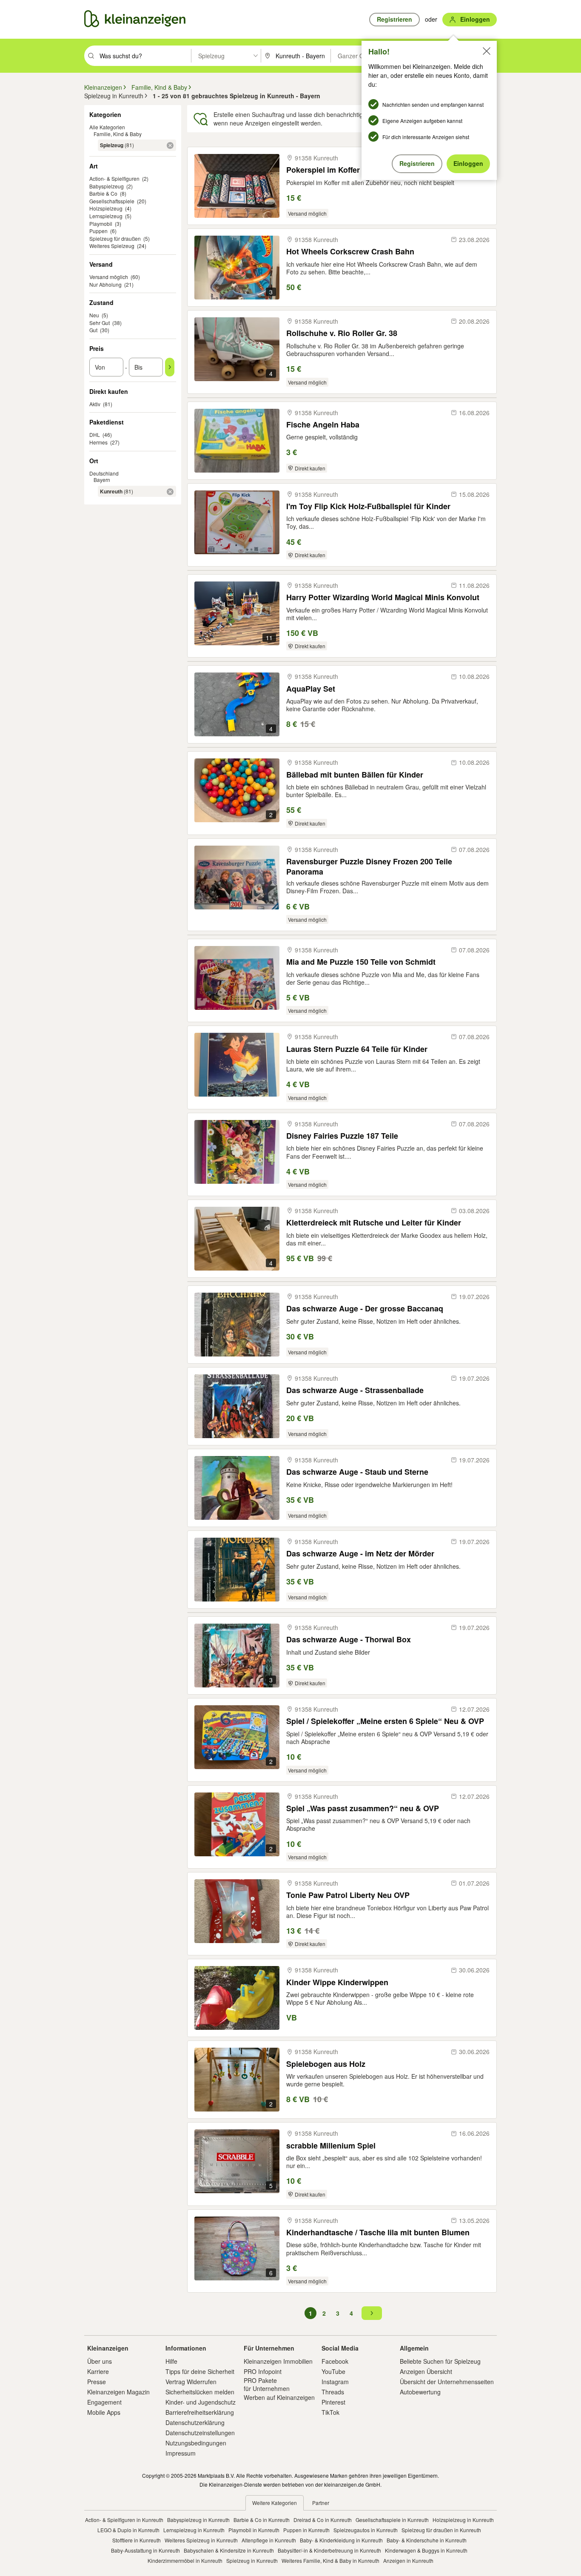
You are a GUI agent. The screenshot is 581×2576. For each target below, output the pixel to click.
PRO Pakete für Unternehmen (267, 2384)
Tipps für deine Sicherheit (200, 2371)
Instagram (335, 2382)
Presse (97, 2382)
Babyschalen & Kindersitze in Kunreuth (229, 2550)
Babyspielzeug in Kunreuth (198, 2520)
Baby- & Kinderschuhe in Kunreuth (427, 2540)
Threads (333, 2392)
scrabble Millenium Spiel (331, 2146)
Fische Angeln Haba (323, 425)
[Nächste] (372, 2313)
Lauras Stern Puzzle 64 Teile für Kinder (357, 1049)
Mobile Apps (104, 2412)
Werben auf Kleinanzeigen (279, 2397)
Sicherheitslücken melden (200, 2392)
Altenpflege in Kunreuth (269, 2540)
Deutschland (104, 473)
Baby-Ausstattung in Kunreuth (145, 2550)
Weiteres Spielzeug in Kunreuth (201, 2540)
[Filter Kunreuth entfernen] (170, 492)
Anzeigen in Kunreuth (408, 2560)
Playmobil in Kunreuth (254, 2530)
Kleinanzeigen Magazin (118, 2392)
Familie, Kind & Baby (118, 134)
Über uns (100, 2361)
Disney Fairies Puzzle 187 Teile (342, 1136)
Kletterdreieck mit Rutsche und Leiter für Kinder (374, 1223)
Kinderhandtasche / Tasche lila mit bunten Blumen (378, 2233)
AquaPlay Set (311, 689)
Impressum (181, 2453)
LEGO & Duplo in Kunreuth (128, 2530)
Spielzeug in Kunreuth (252, 2560)
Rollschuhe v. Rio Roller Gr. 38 (342, 333)
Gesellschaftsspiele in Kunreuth (392, 2520)
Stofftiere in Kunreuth (137, 2540)
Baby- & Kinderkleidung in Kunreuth (341, 2540)
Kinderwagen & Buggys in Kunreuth (426, 2550)
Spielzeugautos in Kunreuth (366, 2530)
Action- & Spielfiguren (114, 178)
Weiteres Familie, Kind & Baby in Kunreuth (330, 2560)
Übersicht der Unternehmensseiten (447, 2382)
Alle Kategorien (107, 127)
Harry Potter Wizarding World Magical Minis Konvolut (383, 597)
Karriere (98, 2371)
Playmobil (101, 224)
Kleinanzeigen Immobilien (278, 2361)
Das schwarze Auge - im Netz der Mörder (360, 1554)
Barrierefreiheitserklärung (200, 2412)
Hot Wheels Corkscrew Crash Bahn (350, 252)
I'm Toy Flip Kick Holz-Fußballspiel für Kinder (368, 506)
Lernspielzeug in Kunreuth (194, 2530)
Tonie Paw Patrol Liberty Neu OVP (348, 1895)
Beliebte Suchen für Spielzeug (440, 2361)
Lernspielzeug (106, 216)
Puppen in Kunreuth (306, 2530)
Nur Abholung (105, 284)
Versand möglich (109, 277)
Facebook (335, 2361)
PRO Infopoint (263, 2371)
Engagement (104, 2402)
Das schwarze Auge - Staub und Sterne (357, 1472)
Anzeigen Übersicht (426, 2371)
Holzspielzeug (106, 208)
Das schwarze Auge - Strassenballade (355, 1390)
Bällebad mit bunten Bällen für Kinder (355, 775)
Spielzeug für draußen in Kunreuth (441, 2530)
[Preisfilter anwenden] (170, 367)
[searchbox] (144, 56)
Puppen (98, 231)
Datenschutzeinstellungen (200, 2433)
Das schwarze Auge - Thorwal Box (349, 1640)
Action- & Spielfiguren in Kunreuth (124, 2520)
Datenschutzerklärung (195, 2422)
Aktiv (95, 404)
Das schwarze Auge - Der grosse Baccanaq (365, 1309)
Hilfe (171, 2361)
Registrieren (417, 163)
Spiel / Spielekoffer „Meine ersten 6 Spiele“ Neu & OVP (385, 1721)
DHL (95, 435)
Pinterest (333, 2402)
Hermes (98, 442)
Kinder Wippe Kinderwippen (337, 1982)
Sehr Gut (100, 323)
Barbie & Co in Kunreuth (262, 2520)
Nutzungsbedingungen (196, 2443)
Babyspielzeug (107, 186)
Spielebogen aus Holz (326, 2064)
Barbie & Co (103, 193)
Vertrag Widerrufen (191, 2382)
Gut (93, 330)
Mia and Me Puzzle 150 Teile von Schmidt (361, 962)
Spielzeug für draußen (115, 238)
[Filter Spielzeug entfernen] (170, 145)
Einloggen (468, 163)
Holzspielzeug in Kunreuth (463, 2520)
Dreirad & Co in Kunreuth (323, 2520)
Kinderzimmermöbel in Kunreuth (185, 2560)
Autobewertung (420, 2392)
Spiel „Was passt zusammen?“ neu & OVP (363, 1808)
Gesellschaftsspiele (112, 201)
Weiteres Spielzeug (112, 246)
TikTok (330, 2412)
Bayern (102, 480)
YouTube (333, 2371)
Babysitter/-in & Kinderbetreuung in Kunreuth (329, 2550)
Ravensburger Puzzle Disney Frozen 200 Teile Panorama (369, 866)
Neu (94, 315)
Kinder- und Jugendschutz (201, 2402)
